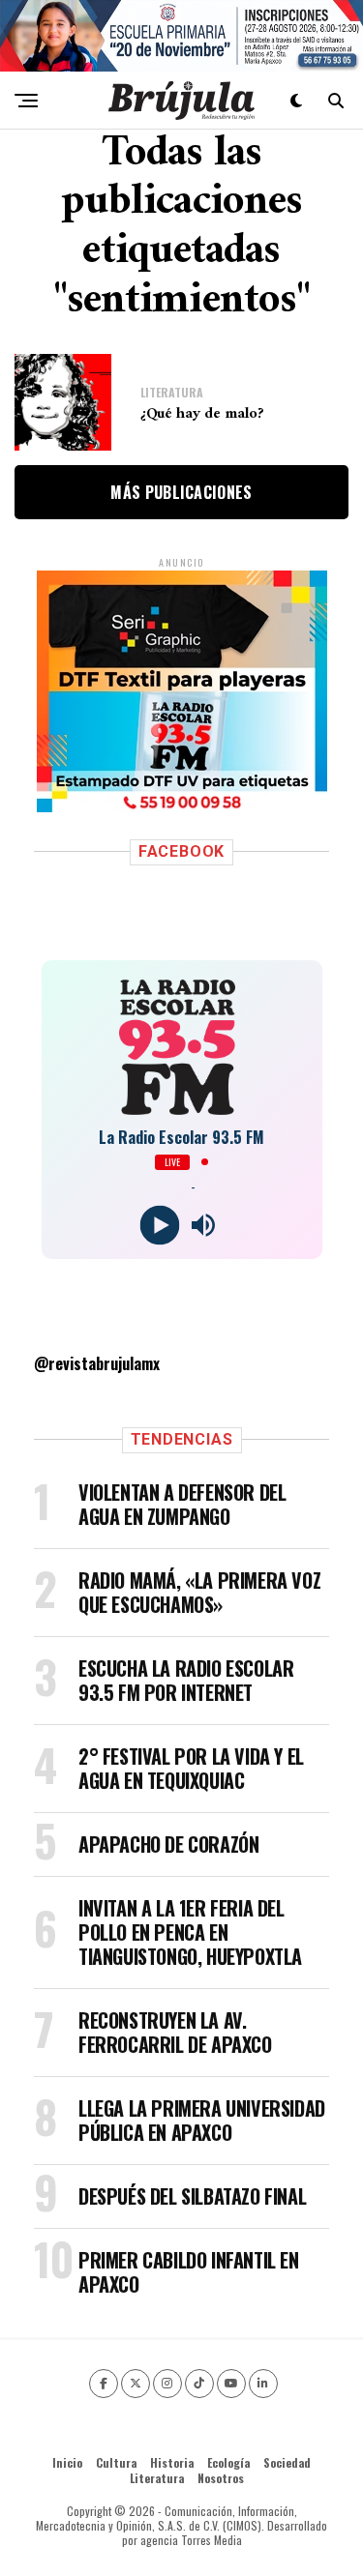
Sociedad (287, 2462)
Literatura (157, 2478)
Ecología (228, 2462)
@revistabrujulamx (97, 1363)
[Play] (160, 1225)
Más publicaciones (181, 492)
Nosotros (221, 2478)
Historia (172, 2462)
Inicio (67, 2462)
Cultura (116, 2462)
